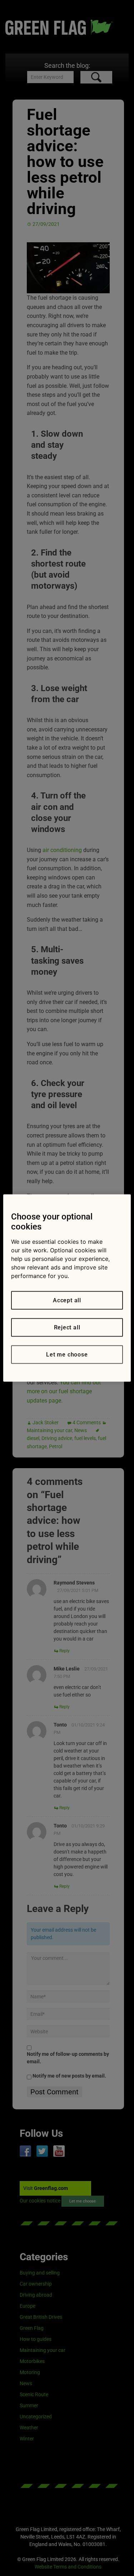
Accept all (67, 1300)
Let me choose (67, 1355)
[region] (67, 1288)
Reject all (67, 1327)
